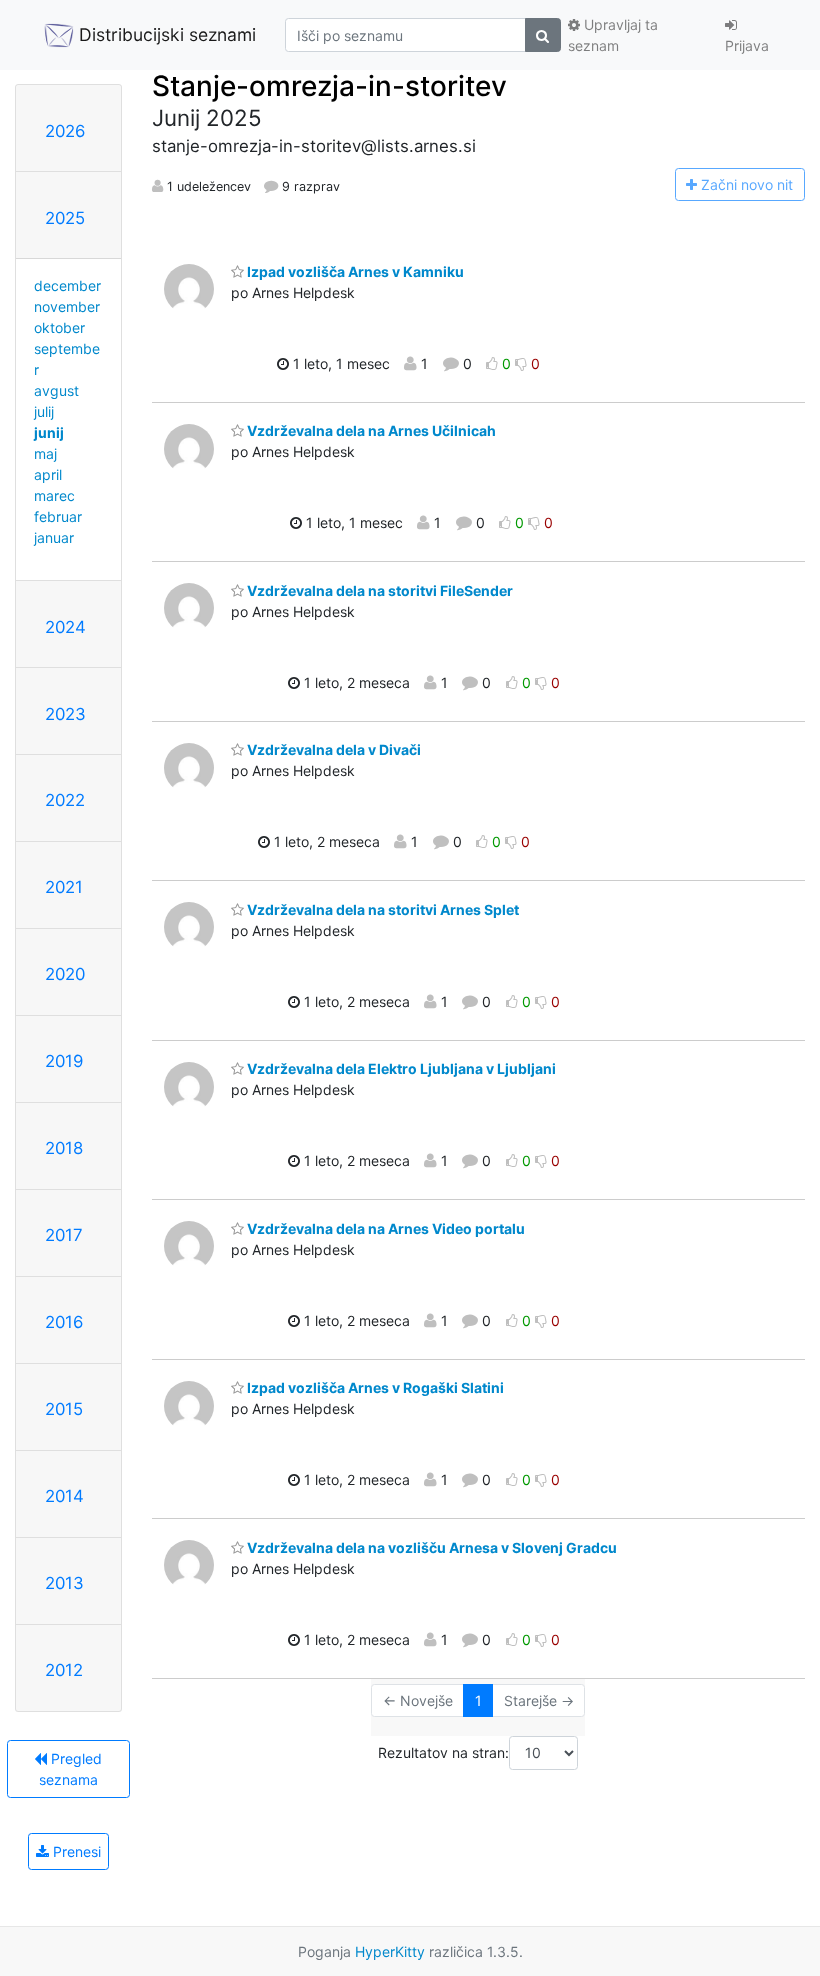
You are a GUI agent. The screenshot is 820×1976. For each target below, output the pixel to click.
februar (58, 516)
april (48, 474)
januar (54, 537)
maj (45, 453)
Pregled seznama (71, 1769)
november (67, 306)
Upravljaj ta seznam (613, 35)
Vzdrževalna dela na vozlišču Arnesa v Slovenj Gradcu (430, 1547)
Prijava (747, 45)
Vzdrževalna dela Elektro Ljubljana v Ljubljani (400, 1068)
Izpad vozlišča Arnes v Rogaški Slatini (374, 1387)
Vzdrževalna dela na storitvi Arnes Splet (381, 909)
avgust (56, 390)
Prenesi (75, 1851)
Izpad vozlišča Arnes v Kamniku (354, 271)
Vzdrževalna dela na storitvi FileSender (378, 590)
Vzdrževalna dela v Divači (332, 749)
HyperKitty (390, 1951)
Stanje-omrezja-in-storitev (329, 86)
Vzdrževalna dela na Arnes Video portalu (384, 1228)
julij (44, 411)
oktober (59, 327)
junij (49, 432)
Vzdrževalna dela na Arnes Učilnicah (370, 430)
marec (54, 495)
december (67, 285)
